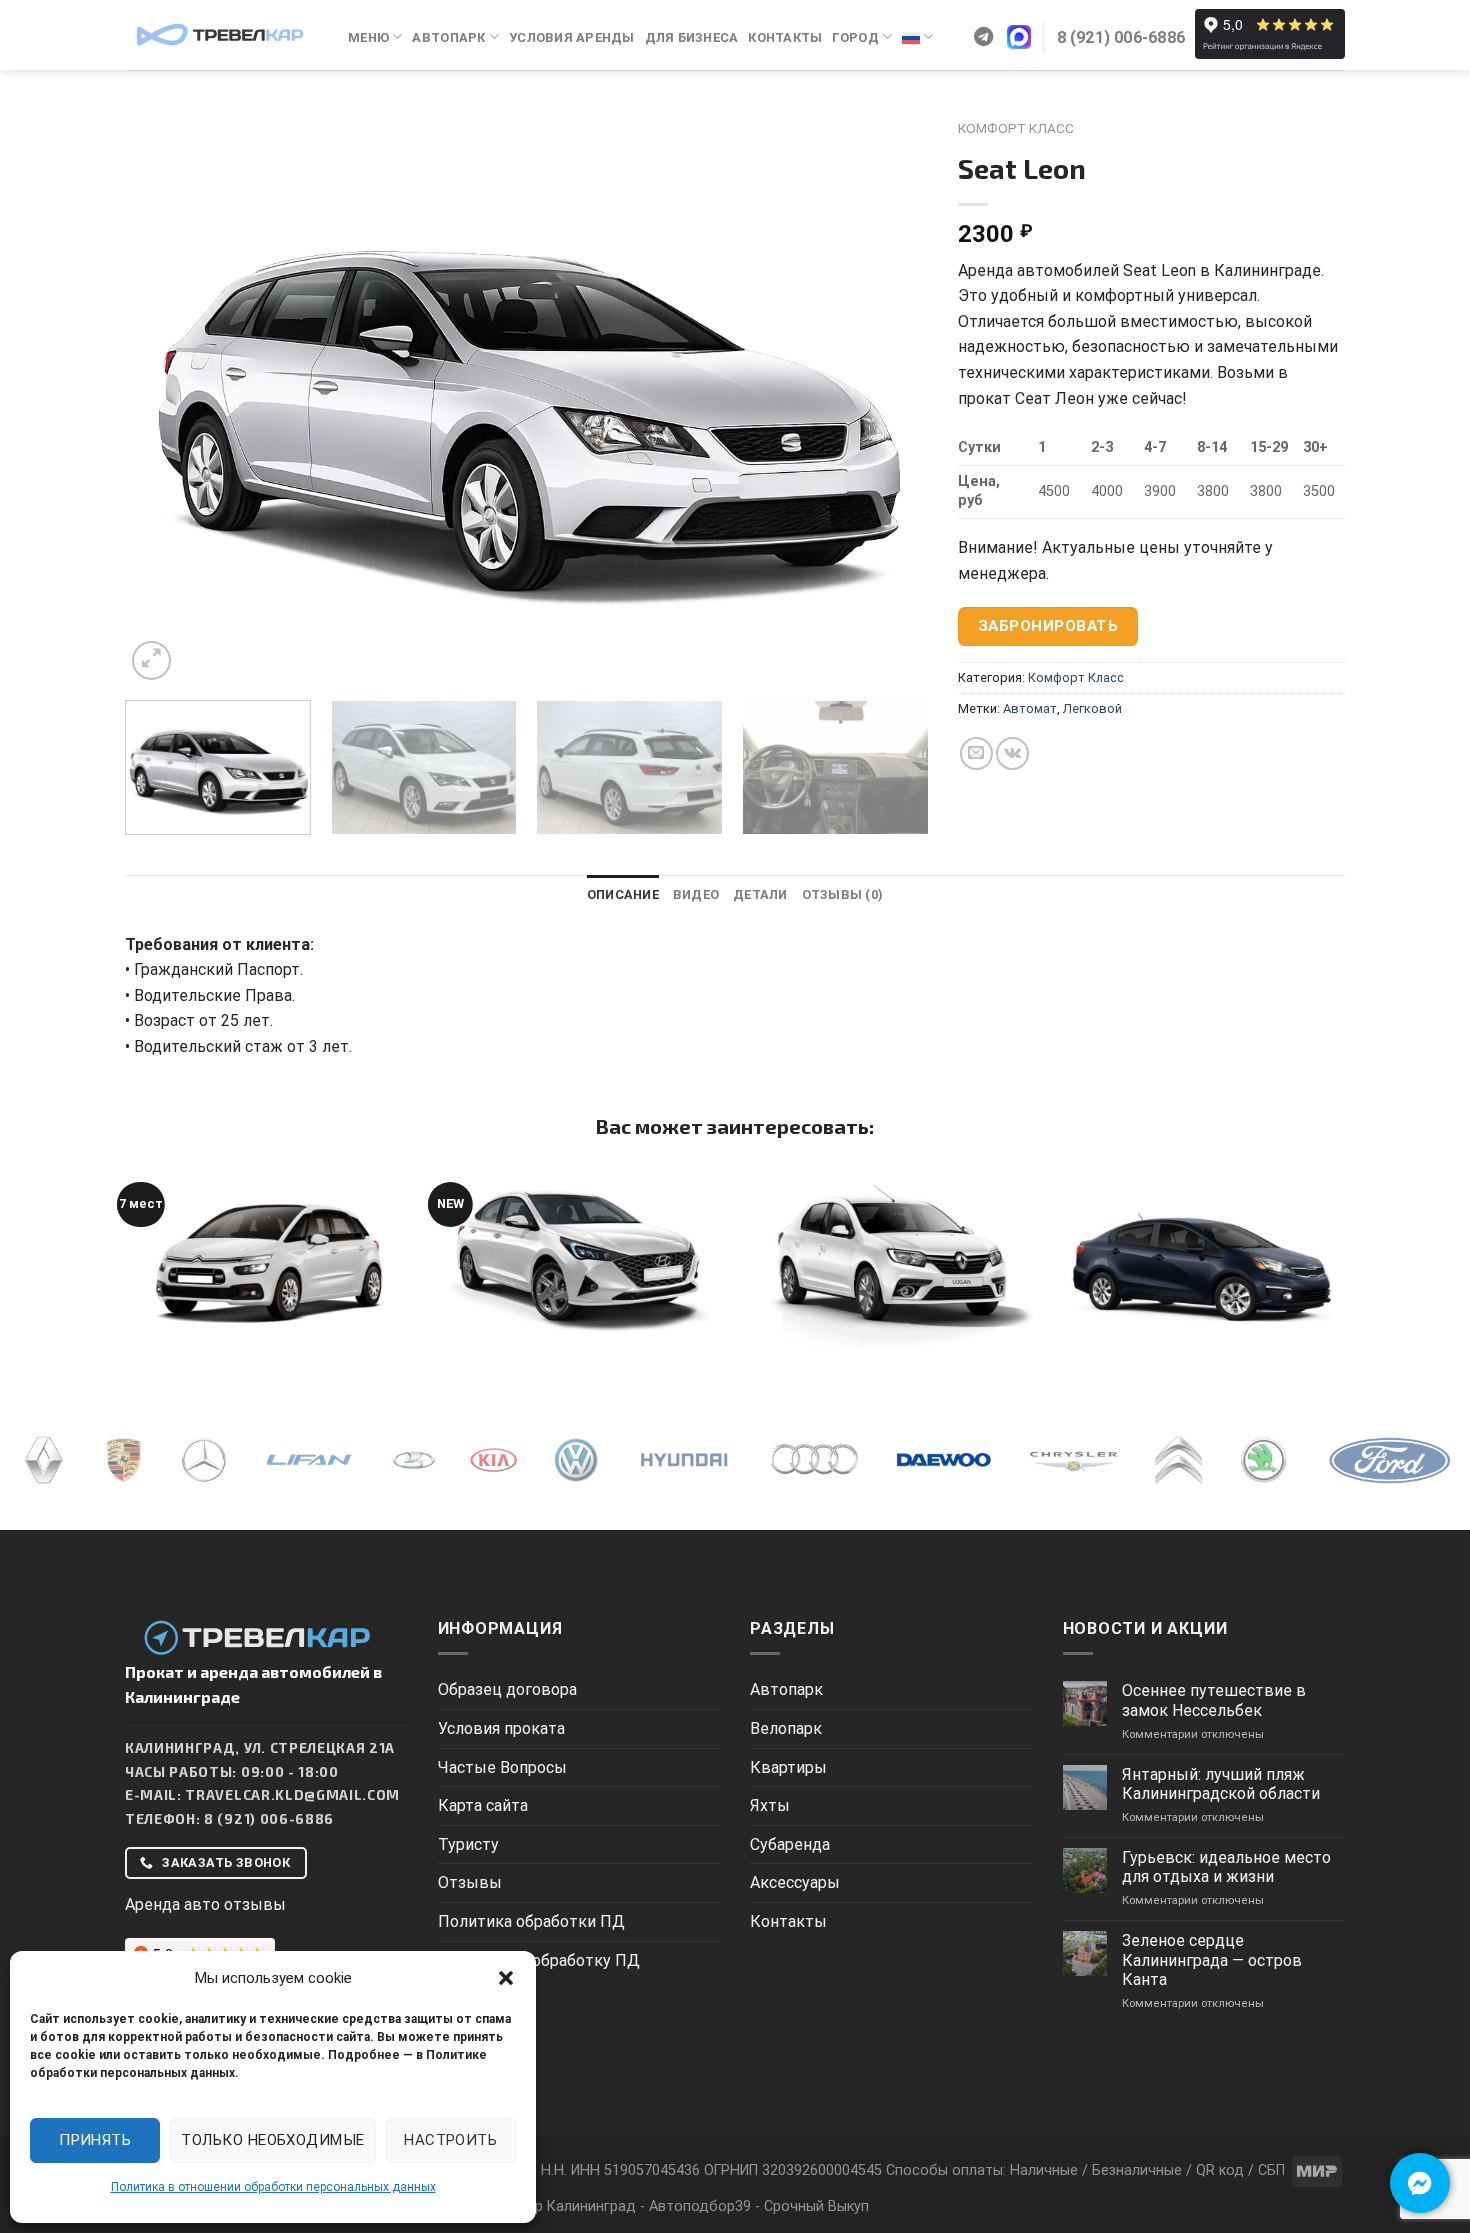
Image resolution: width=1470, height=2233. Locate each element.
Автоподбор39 (700, 2206)
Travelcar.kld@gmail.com (292, 1794)
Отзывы (470, 1882)
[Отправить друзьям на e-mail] (976, 753)
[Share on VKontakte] (1012, 753)
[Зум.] (151, 660)
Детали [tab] (760, 894)
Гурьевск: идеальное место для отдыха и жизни (1226, 1867)
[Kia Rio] (1200, 1261)
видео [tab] (696, 894)
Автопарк (448, 37)
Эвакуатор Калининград (553, 2206)
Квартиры (788, 1767)
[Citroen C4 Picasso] (269, 1261)
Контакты (785, 37)
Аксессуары (795, 1882)
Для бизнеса (692, 37)
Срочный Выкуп (816, 2206)
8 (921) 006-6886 (269, 1818)
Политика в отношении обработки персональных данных (273, 2187)
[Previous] (166, 397)
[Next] (887, 397)
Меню (368, 37)
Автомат (1030, 708)
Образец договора (507, 1689)
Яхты (770, 1805)
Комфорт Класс (1016, 128)
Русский (917, 37)
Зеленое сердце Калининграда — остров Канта (1212, 1959)
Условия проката (501, 1728)
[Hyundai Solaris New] (579, 1261)
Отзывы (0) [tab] (843, 894)
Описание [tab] (623, 894)
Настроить (450, 2140)
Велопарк (786, 1728)
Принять (95, 2140)
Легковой (1092, 708)
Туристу (468, 1844)
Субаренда (790, 1844)
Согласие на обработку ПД (539, 1960)
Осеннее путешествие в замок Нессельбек (1214, 1700)
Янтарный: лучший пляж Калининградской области (1221, 1784)
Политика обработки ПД (531, 1921)
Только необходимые (272, 2140)
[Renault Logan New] (890, 1261)
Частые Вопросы (502, 1767)
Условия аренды (572, 37)
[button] (506, 1978)
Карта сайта (483, 1805)
